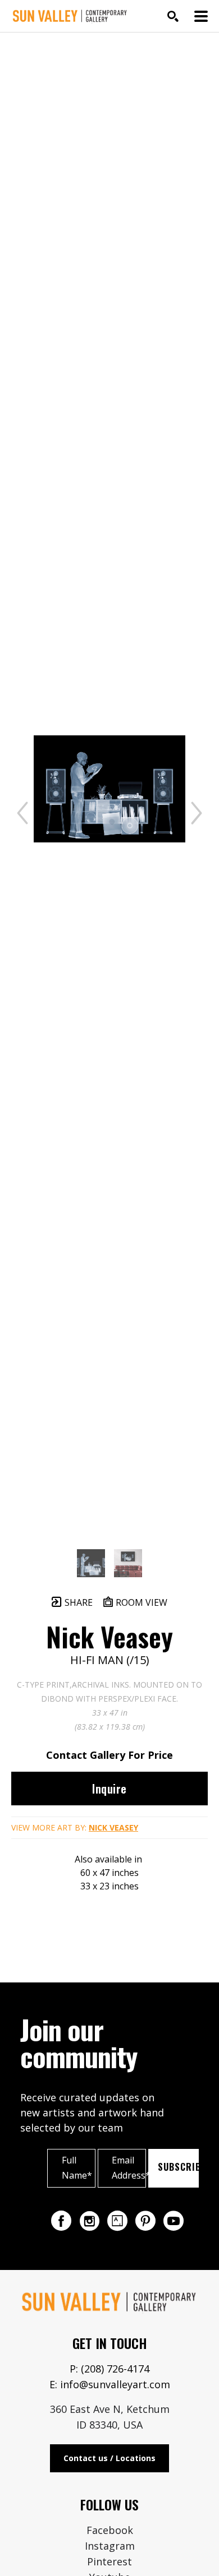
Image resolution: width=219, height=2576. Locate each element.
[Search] (173, 16)
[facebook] (61, 2221)
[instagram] (89, 2221)
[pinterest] (145, 2221)
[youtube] (174, 2221)
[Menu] (201, 16)
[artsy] (117, 2221)
